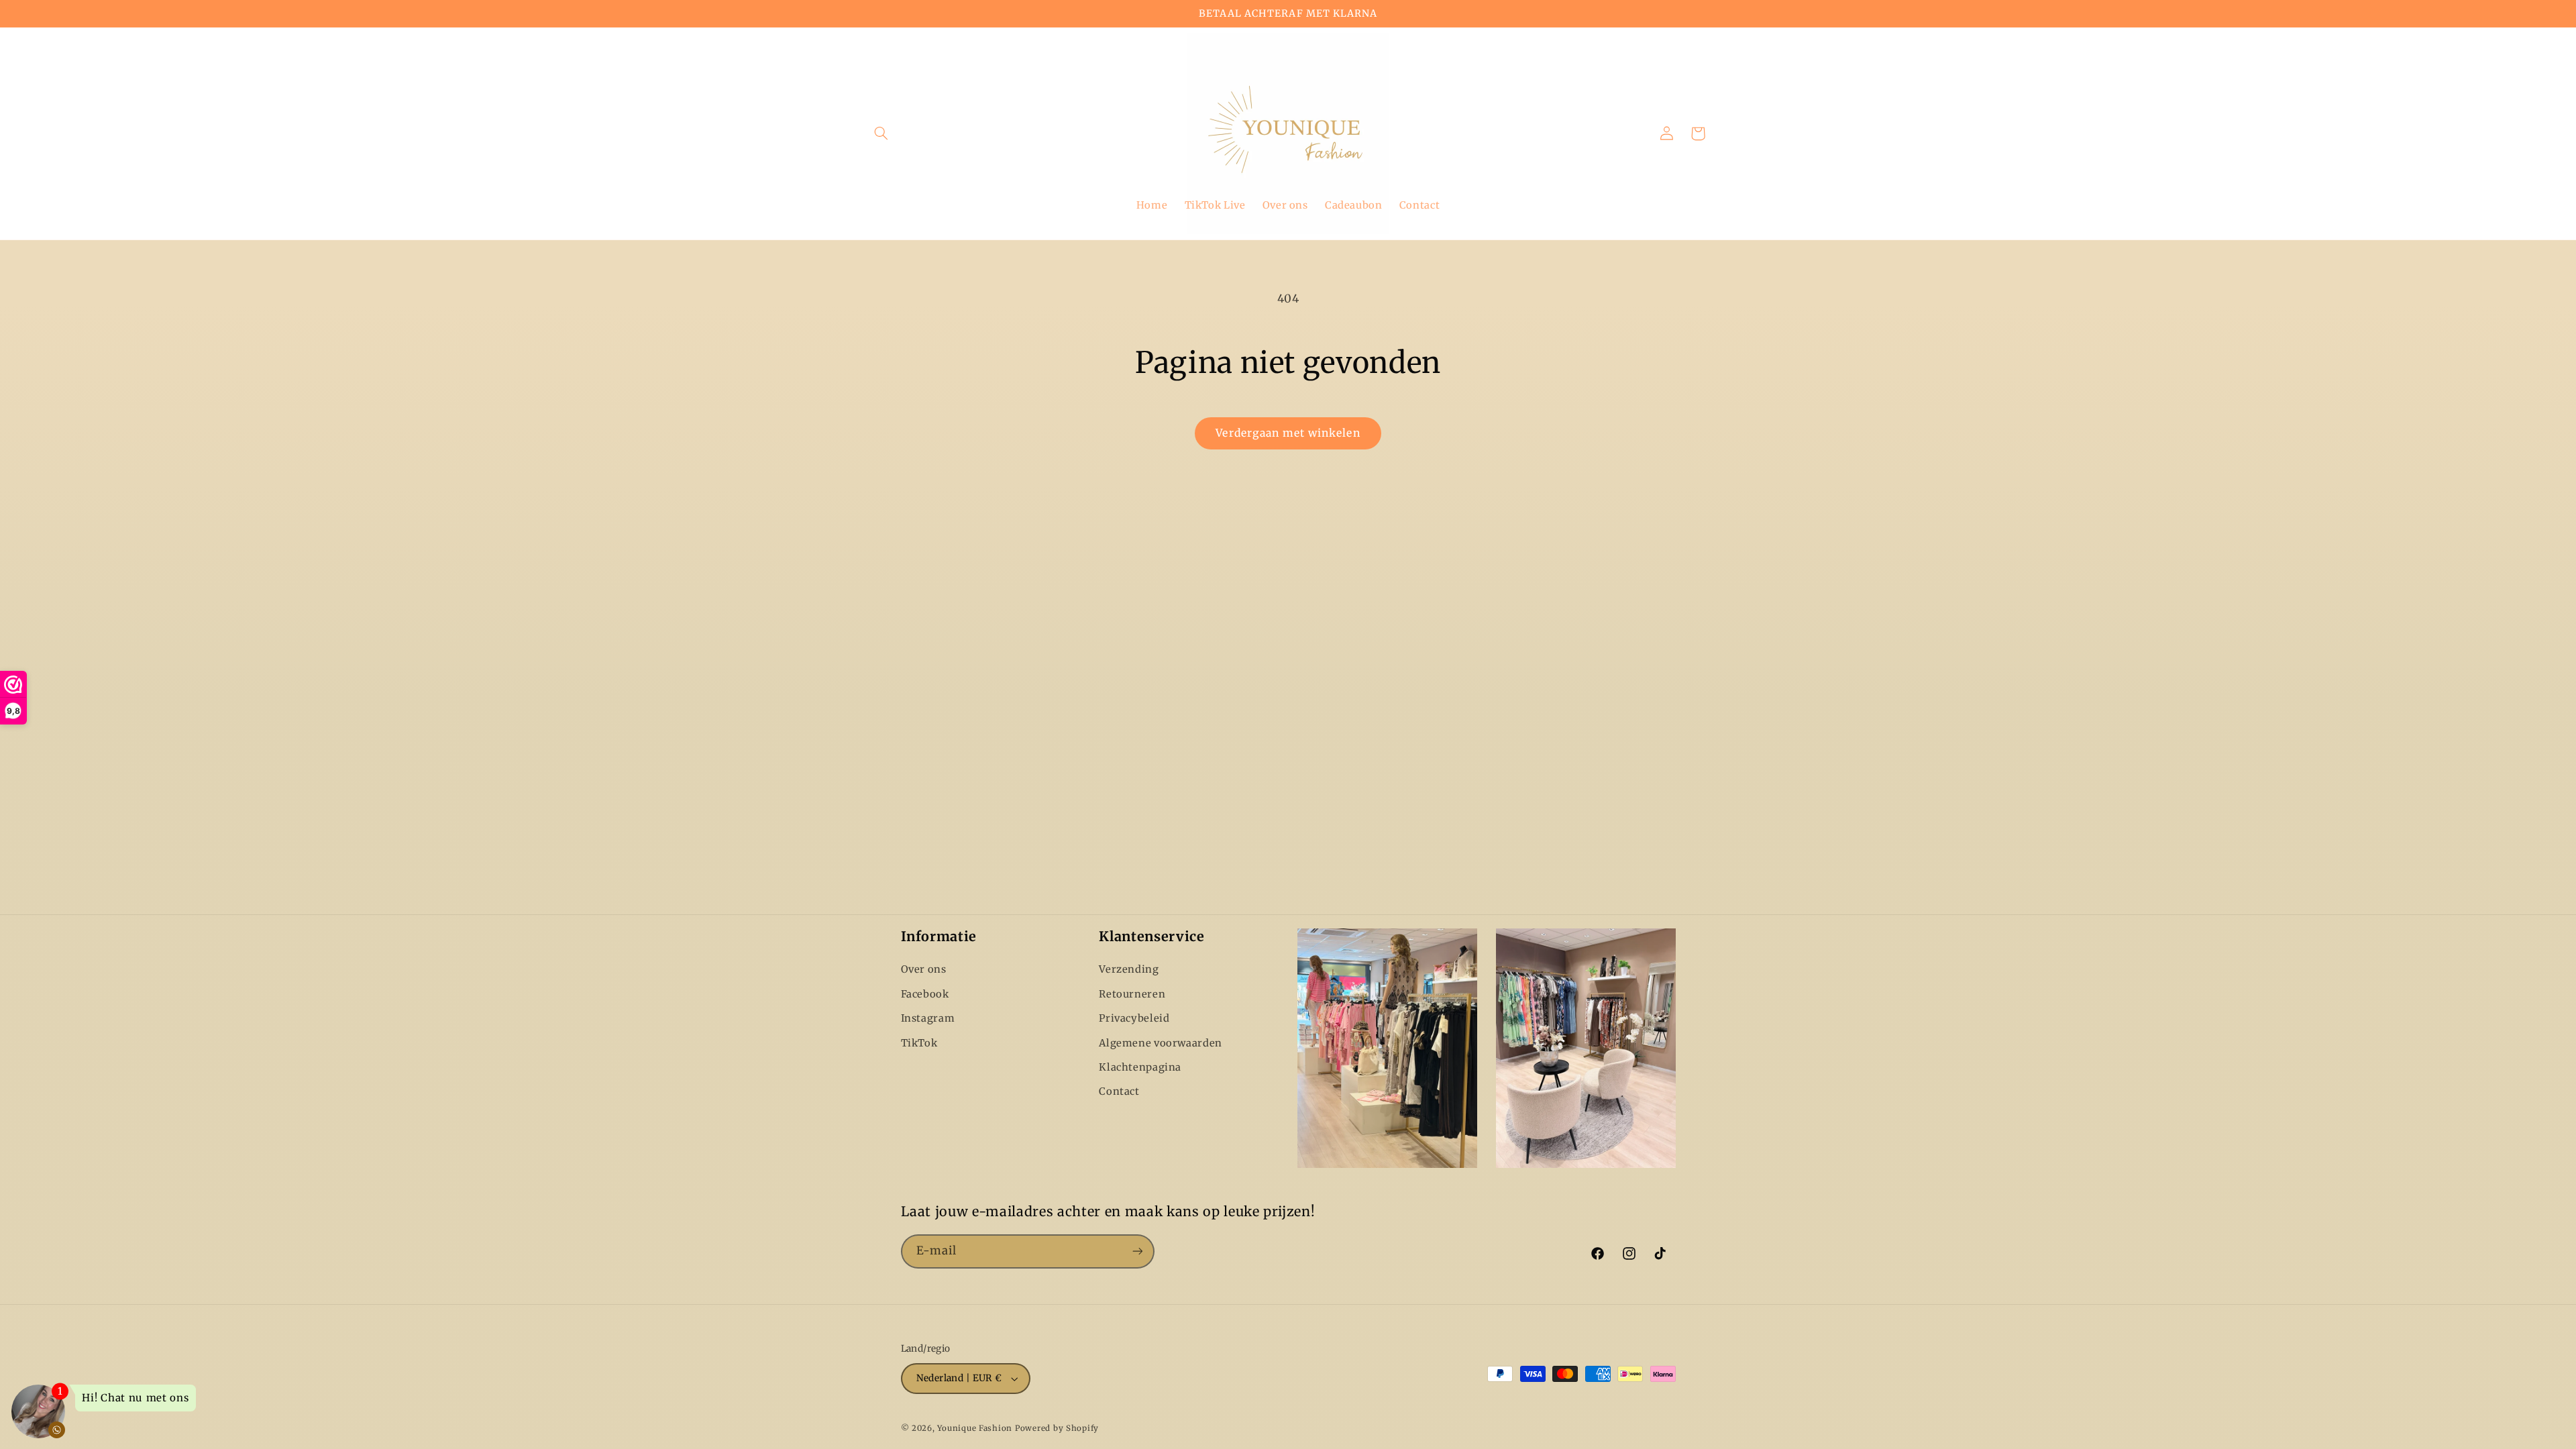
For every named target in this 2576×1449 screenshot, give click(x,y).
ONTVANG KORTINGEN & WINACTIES (1419, 791)
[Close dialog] (1535, 592)
